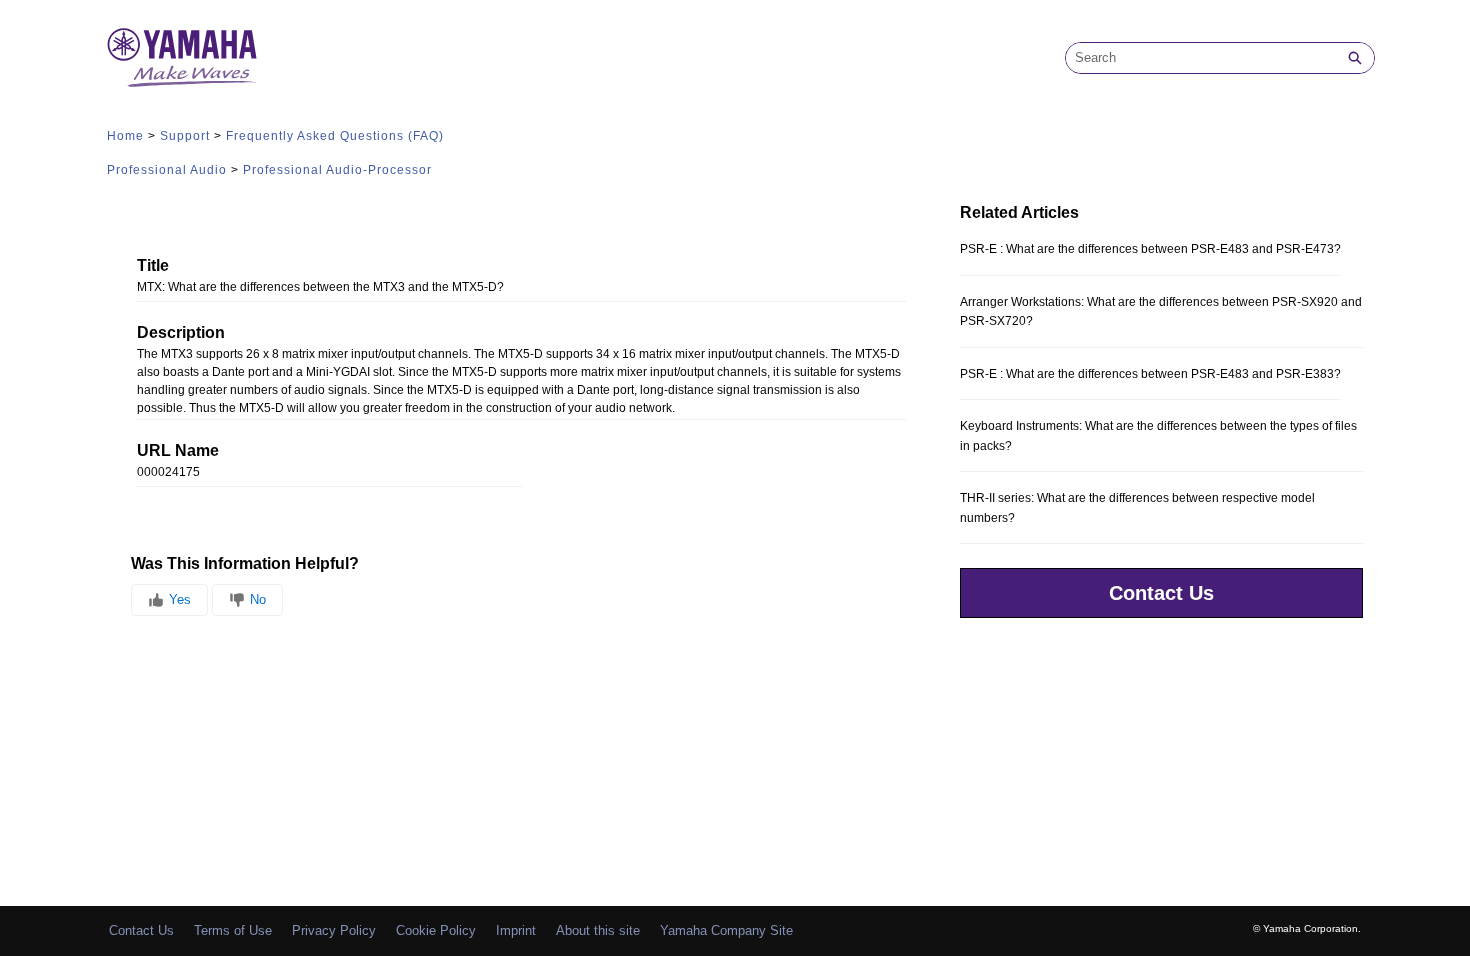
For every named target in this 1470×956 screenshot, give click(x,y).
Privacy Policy (334, 930)
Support (185, 136)
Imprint (516, 930)
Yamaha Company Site (726, 930)
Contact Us (1161, 593)
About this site (598, 930)
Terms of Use (233, 930)
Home (125, 136)
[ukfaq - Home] (182, 57)
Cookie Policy (436, 930)
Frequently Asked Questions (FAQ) (335, 136)
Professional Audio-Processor (337, 170)
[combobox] (1201, 58)
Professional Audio (167, 170)
